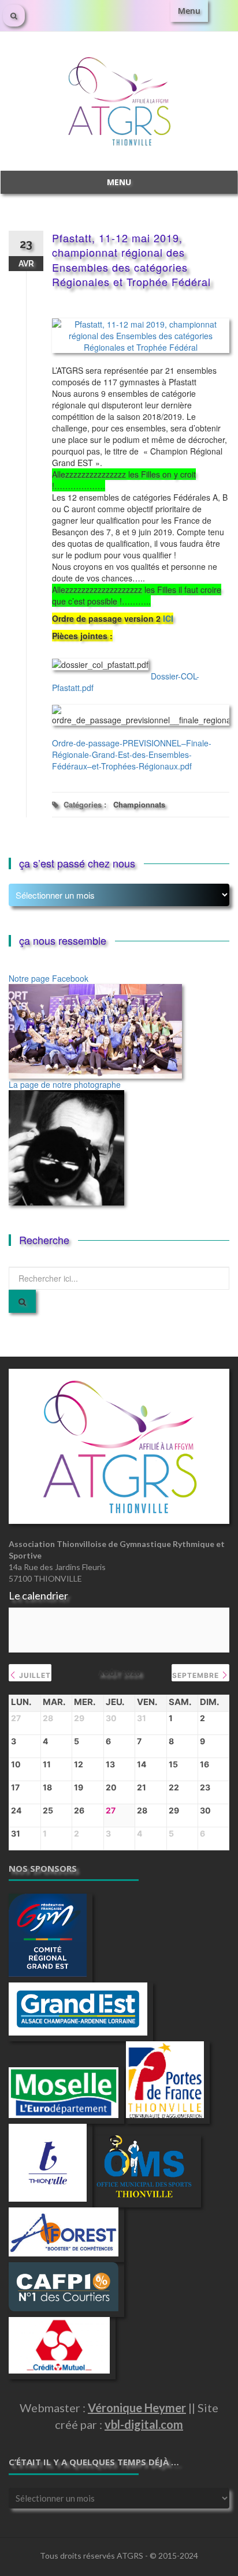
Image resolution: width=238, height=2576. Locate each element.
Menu (189, 11)
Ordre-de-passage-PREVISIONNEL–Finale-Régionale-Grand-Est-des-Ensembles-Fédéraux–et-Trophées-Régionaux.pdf (132, 754)
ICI (168, 618)
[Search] (22, 1301)
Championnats (139, 804)
